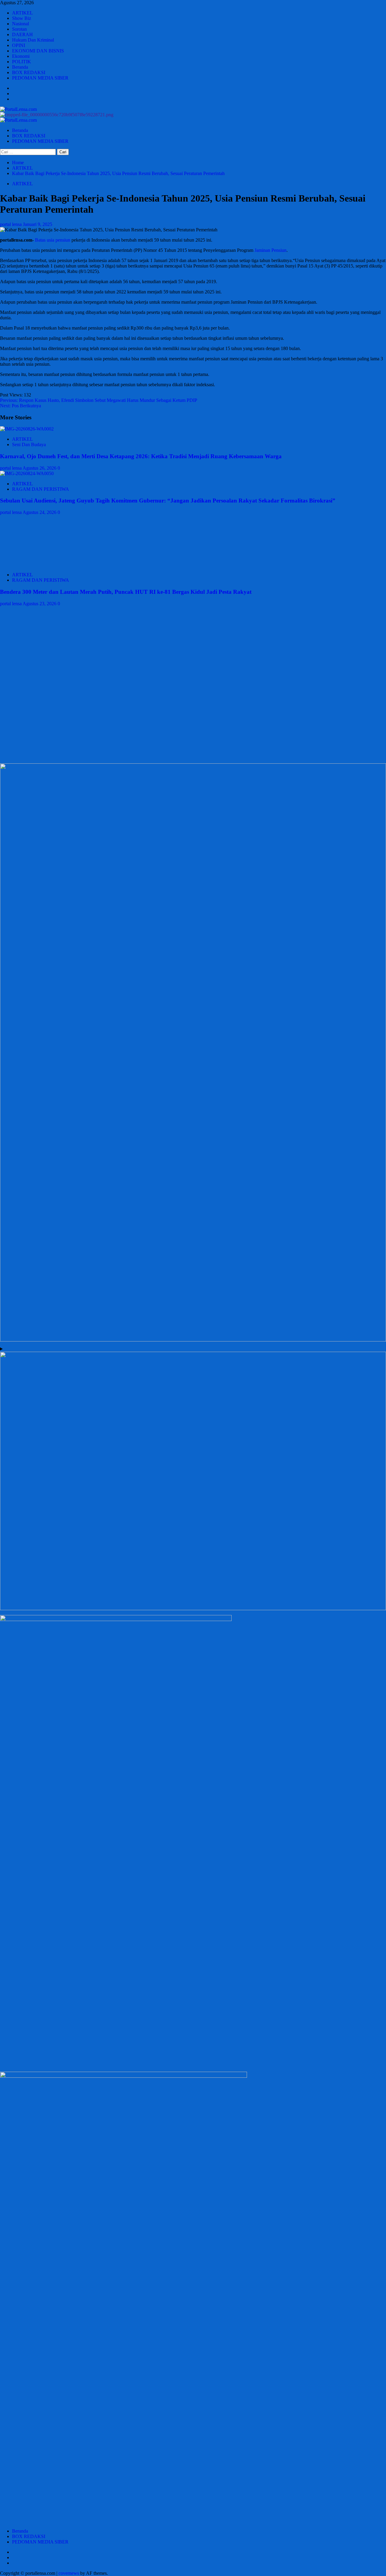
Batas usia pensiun (53, 240)
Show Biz (22, 18)
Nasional (21, 24)
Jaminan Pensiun (271, 250)
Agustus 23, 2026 (40, 604)
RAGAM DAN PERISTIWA (41, 489)
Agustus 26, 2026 (40, 468)
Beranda (20, 67)
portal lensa (11, 224)
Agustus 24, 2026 (40, 512)
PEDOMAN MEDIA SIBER (40, 78)
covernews (69, 2573)
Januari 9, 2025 (38, 224)
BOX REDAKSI (29, 72)
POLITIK (22, 62)
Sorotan (19, 29)
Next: (21, 406)
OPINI (19, 45)
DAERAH (22, 34)
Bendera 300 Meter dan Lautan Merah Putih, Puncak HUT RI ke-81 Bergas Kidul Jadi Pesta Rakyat (126, 592)
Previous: (99, 400)
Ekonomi (21, 56)
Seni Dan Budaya (29, 444)
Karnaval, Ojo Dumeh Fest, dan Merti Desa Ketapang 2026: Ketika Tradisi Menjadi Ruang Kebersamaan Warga (141, 456)
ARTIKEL (22, 13)
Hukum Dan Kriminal (33, 40)
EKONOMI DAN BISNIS (38, 51)
